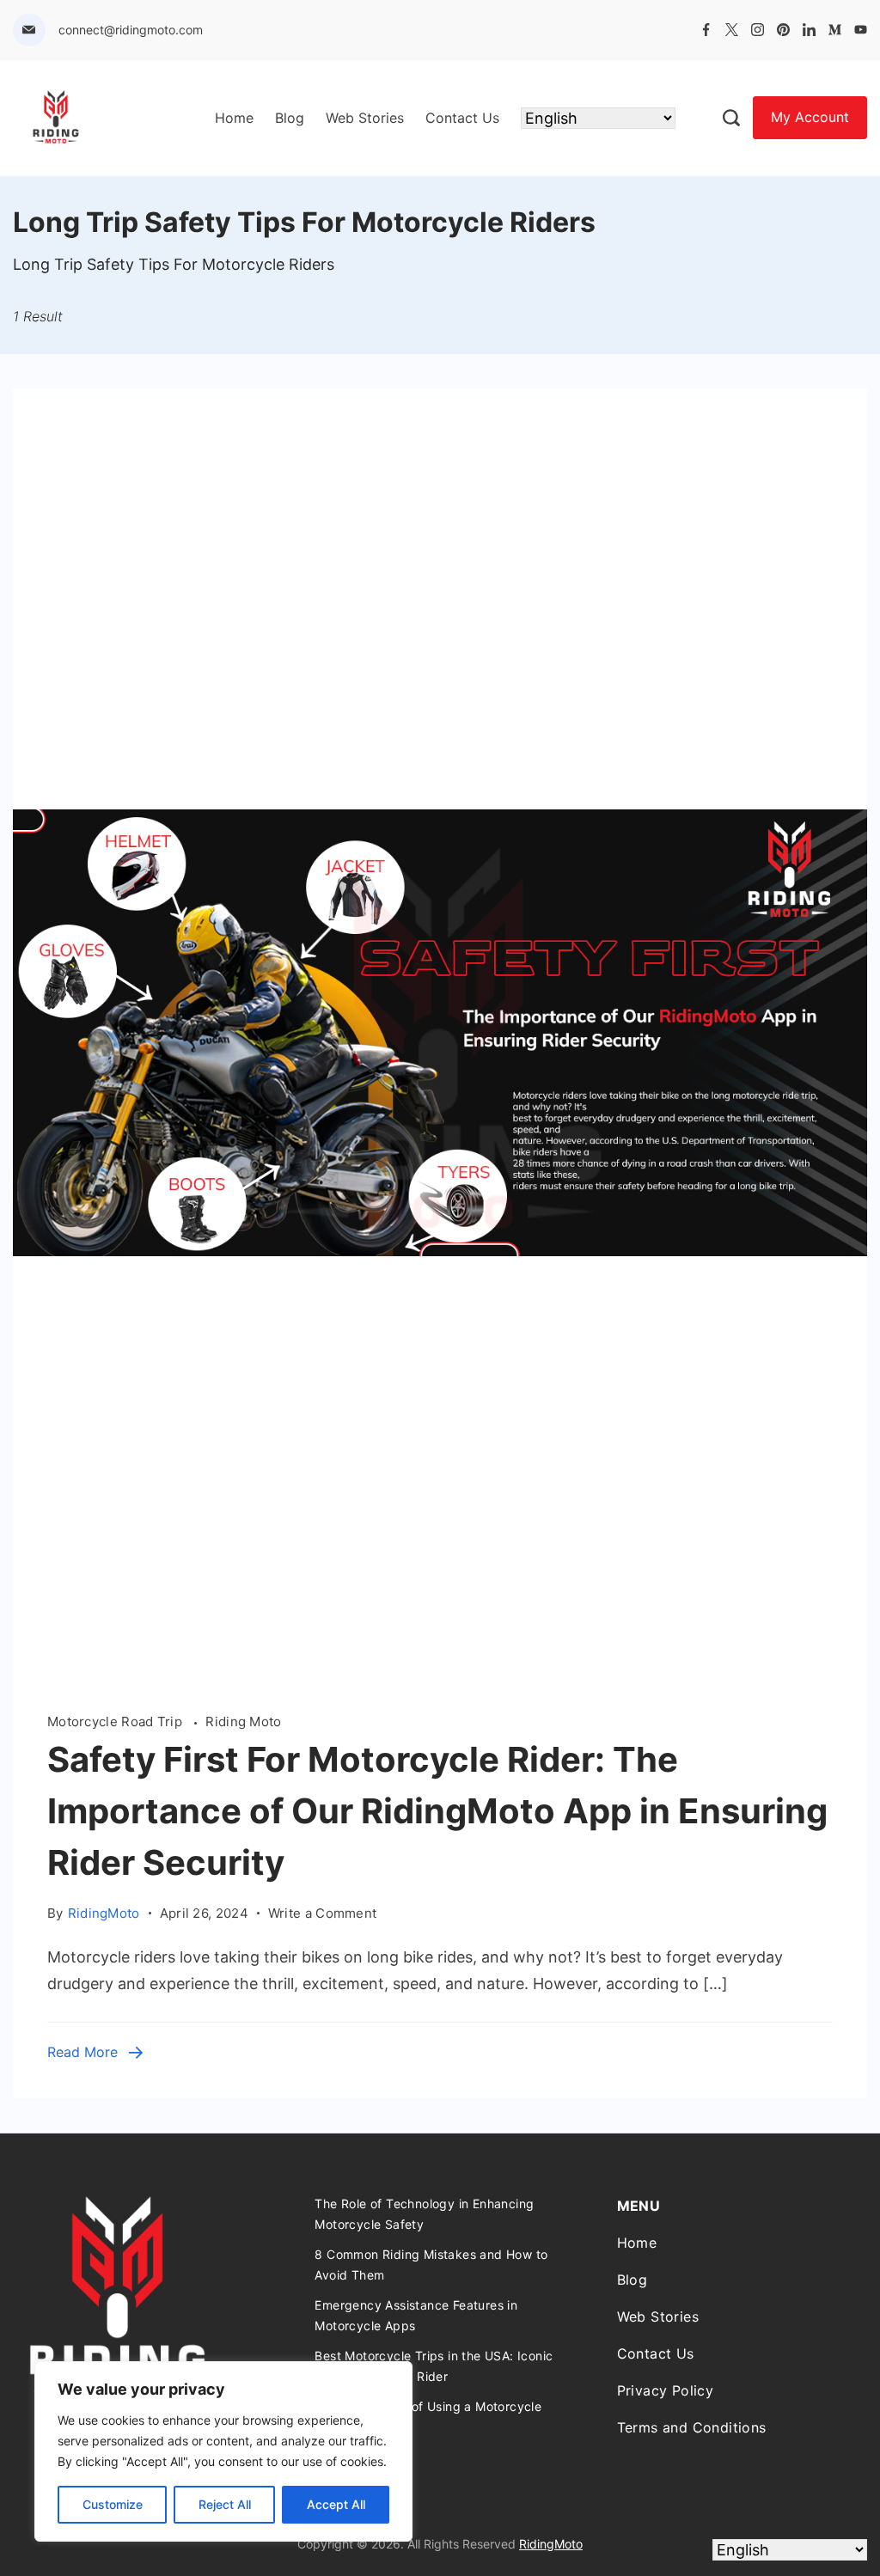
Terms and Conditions (692, 2427)
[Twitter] (732, 30)
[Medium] (835, 30)
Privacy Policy (666, 2390)
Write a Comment (323, 1912)
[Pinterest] (783, 30)
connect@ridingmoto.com (131, 30)
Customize (113, 2504)
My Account (810, 117)
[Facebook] (706, 30)
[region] (223, 2451)
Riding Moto (243, 1721)
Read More (82, 2052)
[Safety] (440, 1672)
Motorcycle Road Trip (116, 1721)
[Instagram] (758, 30)
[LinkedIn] (809, 30)
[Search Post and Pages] (731, 118)
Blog (290, 118)
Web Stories (365, 118)
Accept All (336, 2504)
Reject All (225, 2504)
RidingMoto (551, 2544)
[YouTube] (861, 30)
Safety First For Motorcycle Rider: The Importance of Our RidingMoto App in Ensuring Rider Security (437, 1811)
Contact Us (462, 118)
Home (234, 118)
